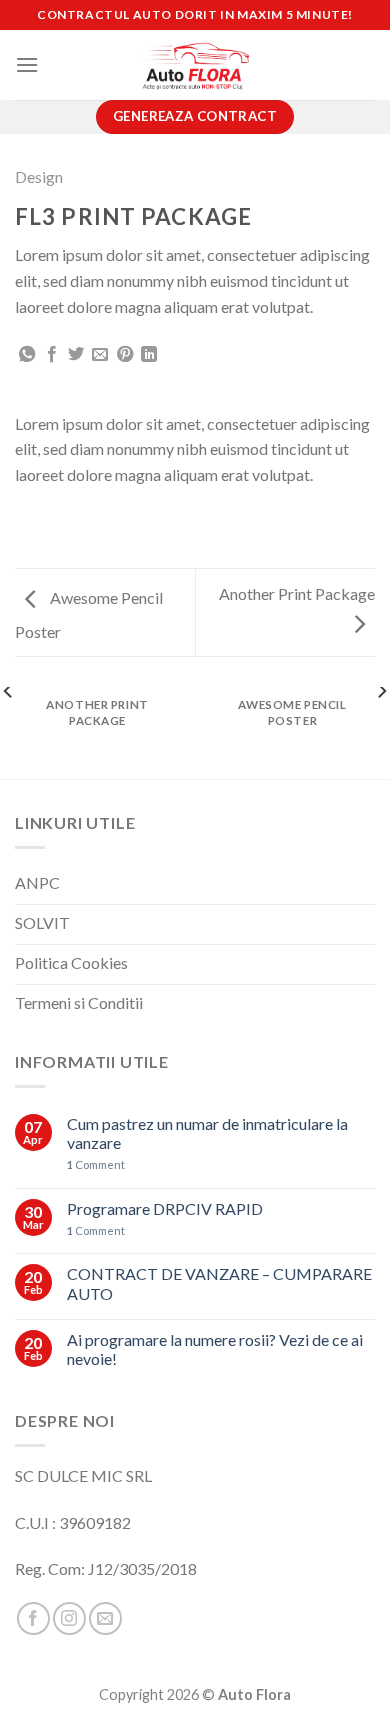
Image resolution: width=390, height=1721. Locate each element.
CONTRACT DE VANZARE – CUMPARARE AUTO (219, 1283)
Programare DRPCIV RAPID (165, 1208)
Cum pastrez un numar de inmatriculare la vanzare (207, 1133)
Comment (96, 1164)
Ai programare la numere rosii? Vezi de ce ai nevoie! (215, 1349)
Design (39, 176)
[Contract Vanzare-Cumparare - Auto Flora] (195, 65)
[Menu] (27, 64)
